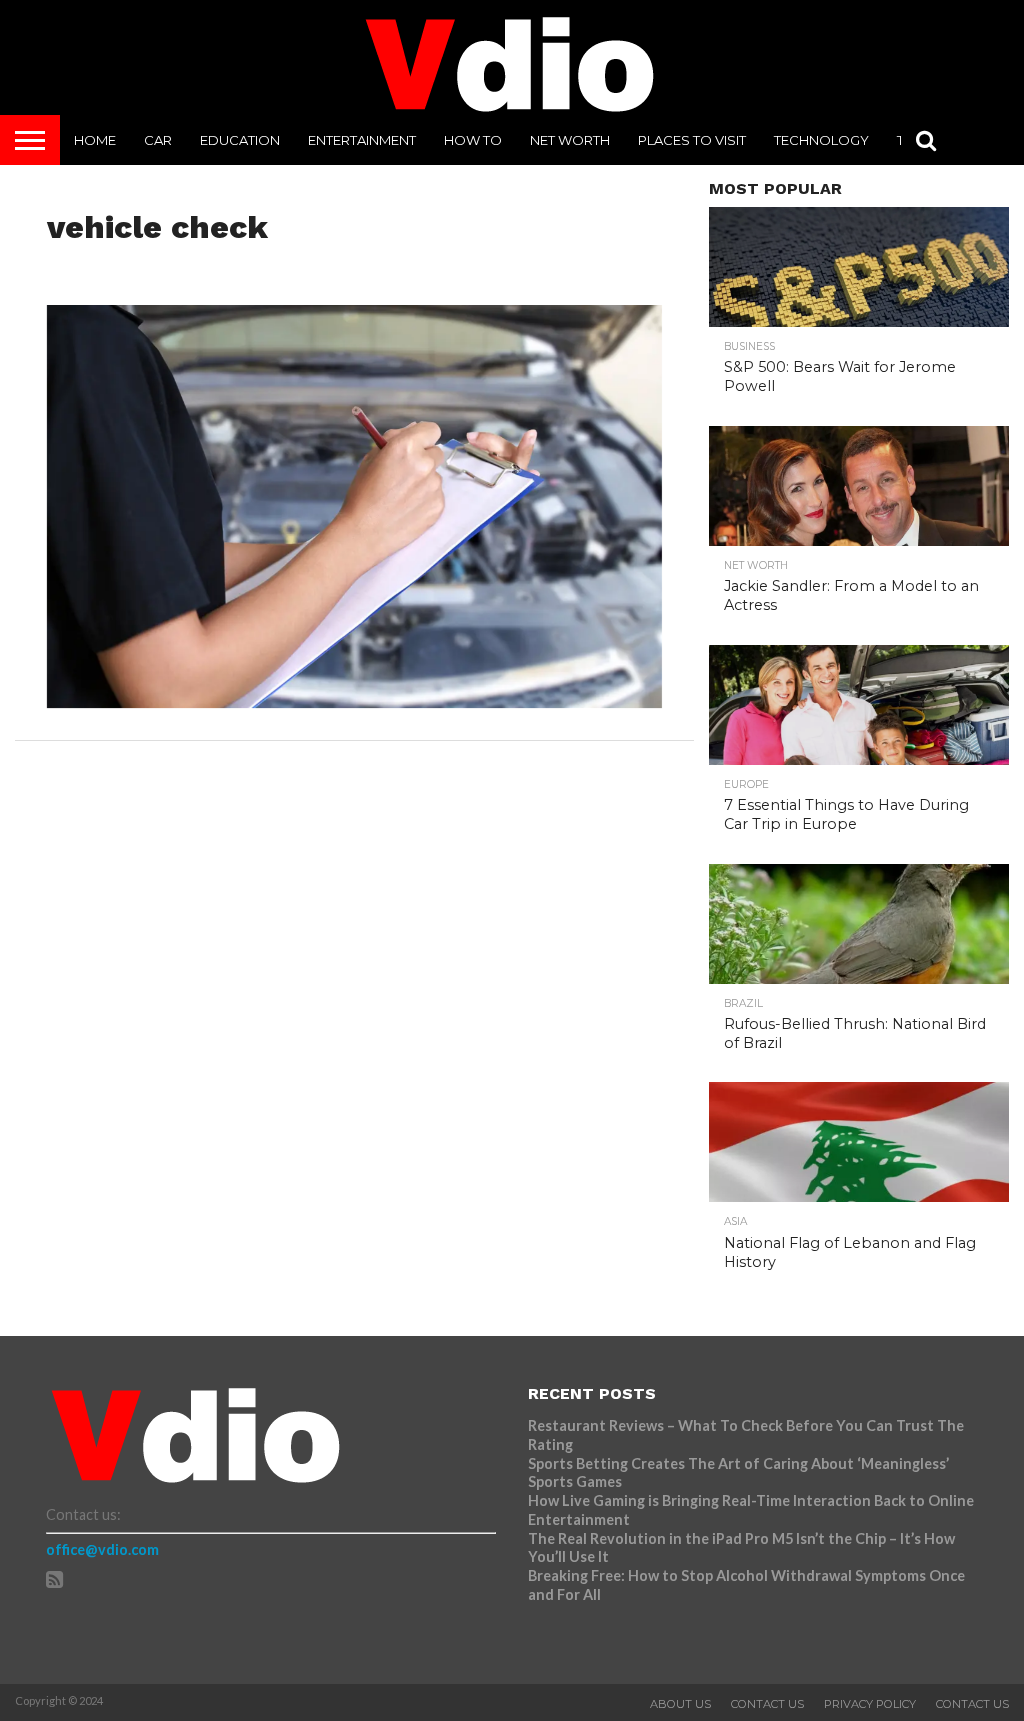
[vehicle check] (355, 701)
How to (473, 140)
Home (95, 140)
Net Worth (570, 140)
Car (158, 140)
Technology (821, 140)
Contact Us (767, 1704)
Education (240, 140)
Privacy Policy (870, 1704)
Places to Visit (692, 140)
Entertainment (362, 140)
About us (680, 1704)
